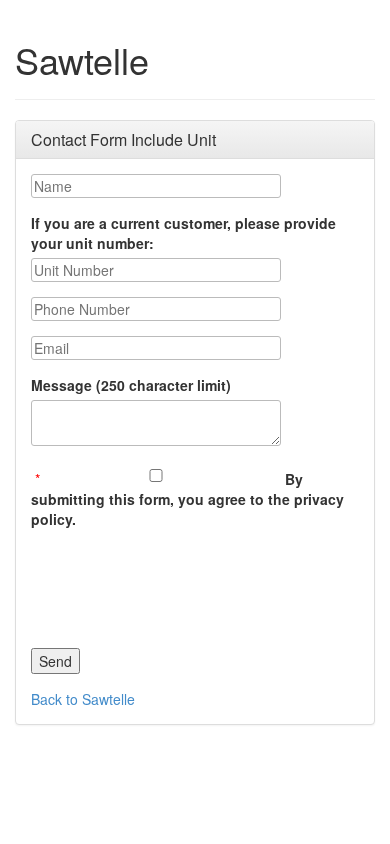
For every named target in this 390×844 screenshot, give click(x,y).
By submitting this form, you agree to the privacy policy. (187, 499)
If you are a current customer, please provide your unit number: (183, 233)
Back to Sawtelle (83, 699)
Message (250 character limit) (131, 385)
